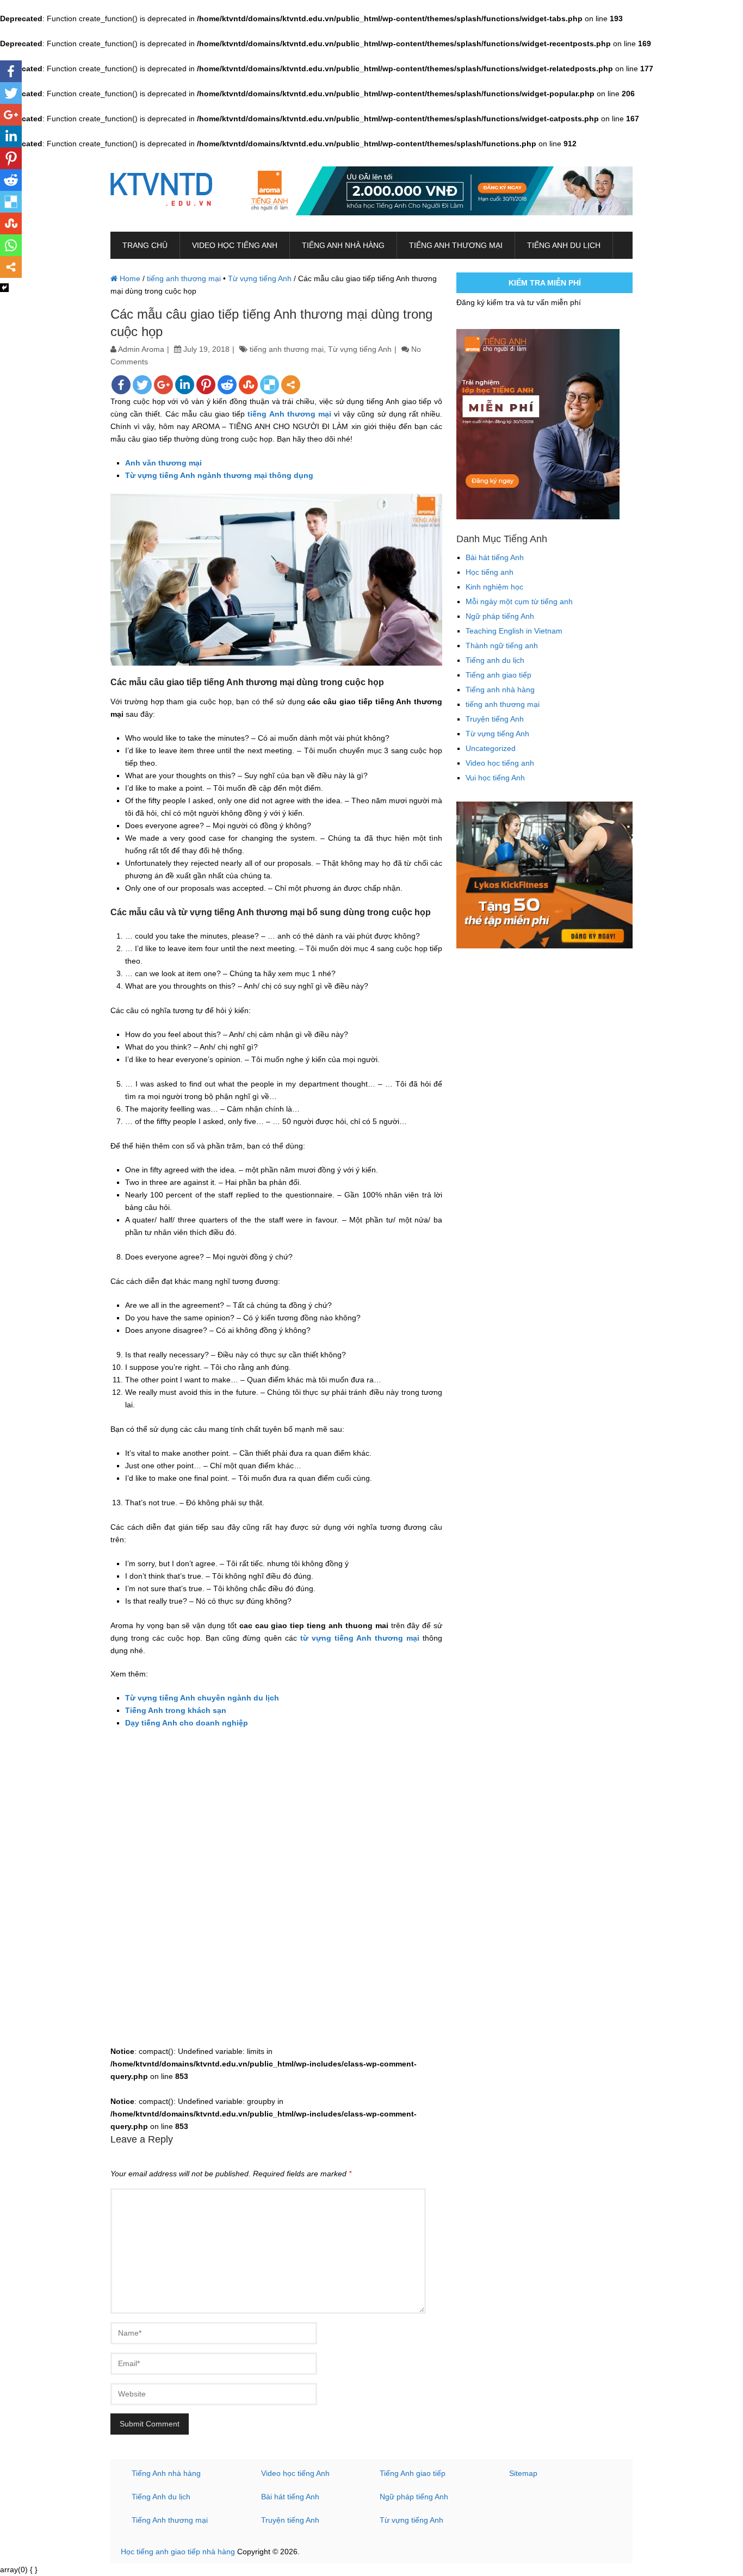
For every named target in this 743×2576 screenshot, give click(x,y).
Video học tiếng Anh (295, 2473)
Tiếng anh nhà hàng (343, 245)
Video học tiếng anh (235, 245)
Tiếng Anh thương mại (170, 2520)
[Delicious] (270, 385)
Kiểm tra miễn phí (545, 283)
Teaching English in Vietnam (514, 631)
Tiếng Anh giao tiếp (413, 2473)
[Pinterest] (206, 385)
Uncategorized (491, 748)
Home (129, 278)
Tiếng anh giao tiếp (499, 675)
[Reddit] (227, 385)
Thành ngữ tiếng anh (502, 645)
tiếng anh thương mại (456, 245)
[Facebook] (121, 385)
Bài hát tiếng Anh (495, 557)
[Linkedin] (185, 385)
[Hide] (4, 288)
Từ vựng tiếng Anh (260, 278)
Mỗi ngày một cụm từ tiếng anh (519, 601)
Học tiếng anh (490, 572)
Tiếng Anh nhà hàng (166, 2473)
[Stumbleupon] (248, 385)
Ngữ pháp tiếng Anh (500, 616)
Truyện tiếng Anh (495, 719)
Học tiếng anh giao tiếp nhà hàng (178, 2552)
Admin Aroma (141, 349)
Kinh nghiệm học (494, 587)
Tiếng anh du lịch (564, 245)
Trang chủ (145, 245)
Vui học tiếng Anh (495, 778)
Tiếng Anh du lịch (161, 2497)
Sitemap (523, 2473)
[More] (291, 385)
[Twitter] (142, 385)
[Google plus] (163, 385)
